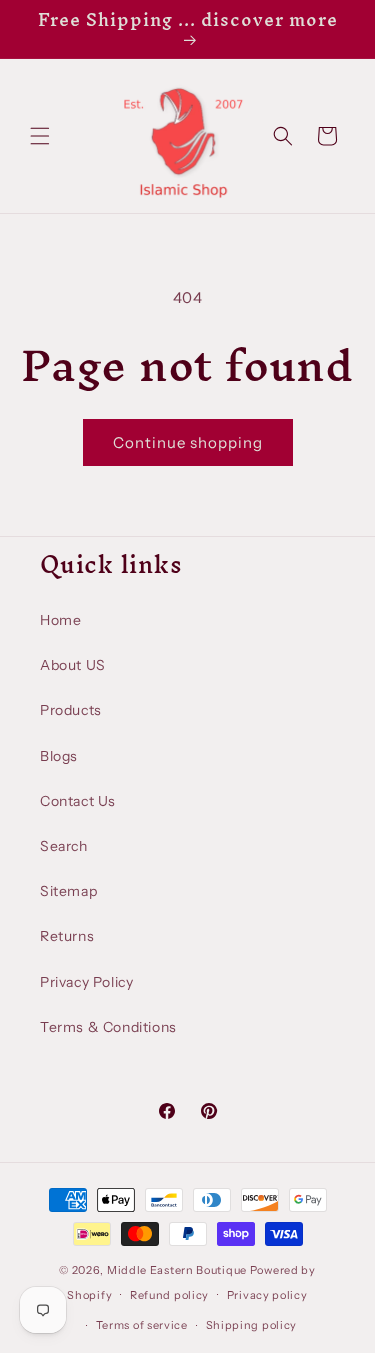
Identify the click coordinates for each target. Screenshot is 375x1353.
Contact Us (78, 801)
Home (60, 620)
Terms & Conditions (108, 1027)
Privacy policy (267, 1295)
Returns (67, 936)
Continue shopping (188, 442)
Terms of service (142, 1325)
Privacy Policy (86, 982)
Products (71, 710)
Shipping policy (252, 1325)
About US (73, 665)
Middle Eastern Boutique (177, 1270)
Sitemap (68, 891)
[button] (40, 136)
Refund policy (169, 1295)
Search (64, 846)
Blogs (59, 756)
